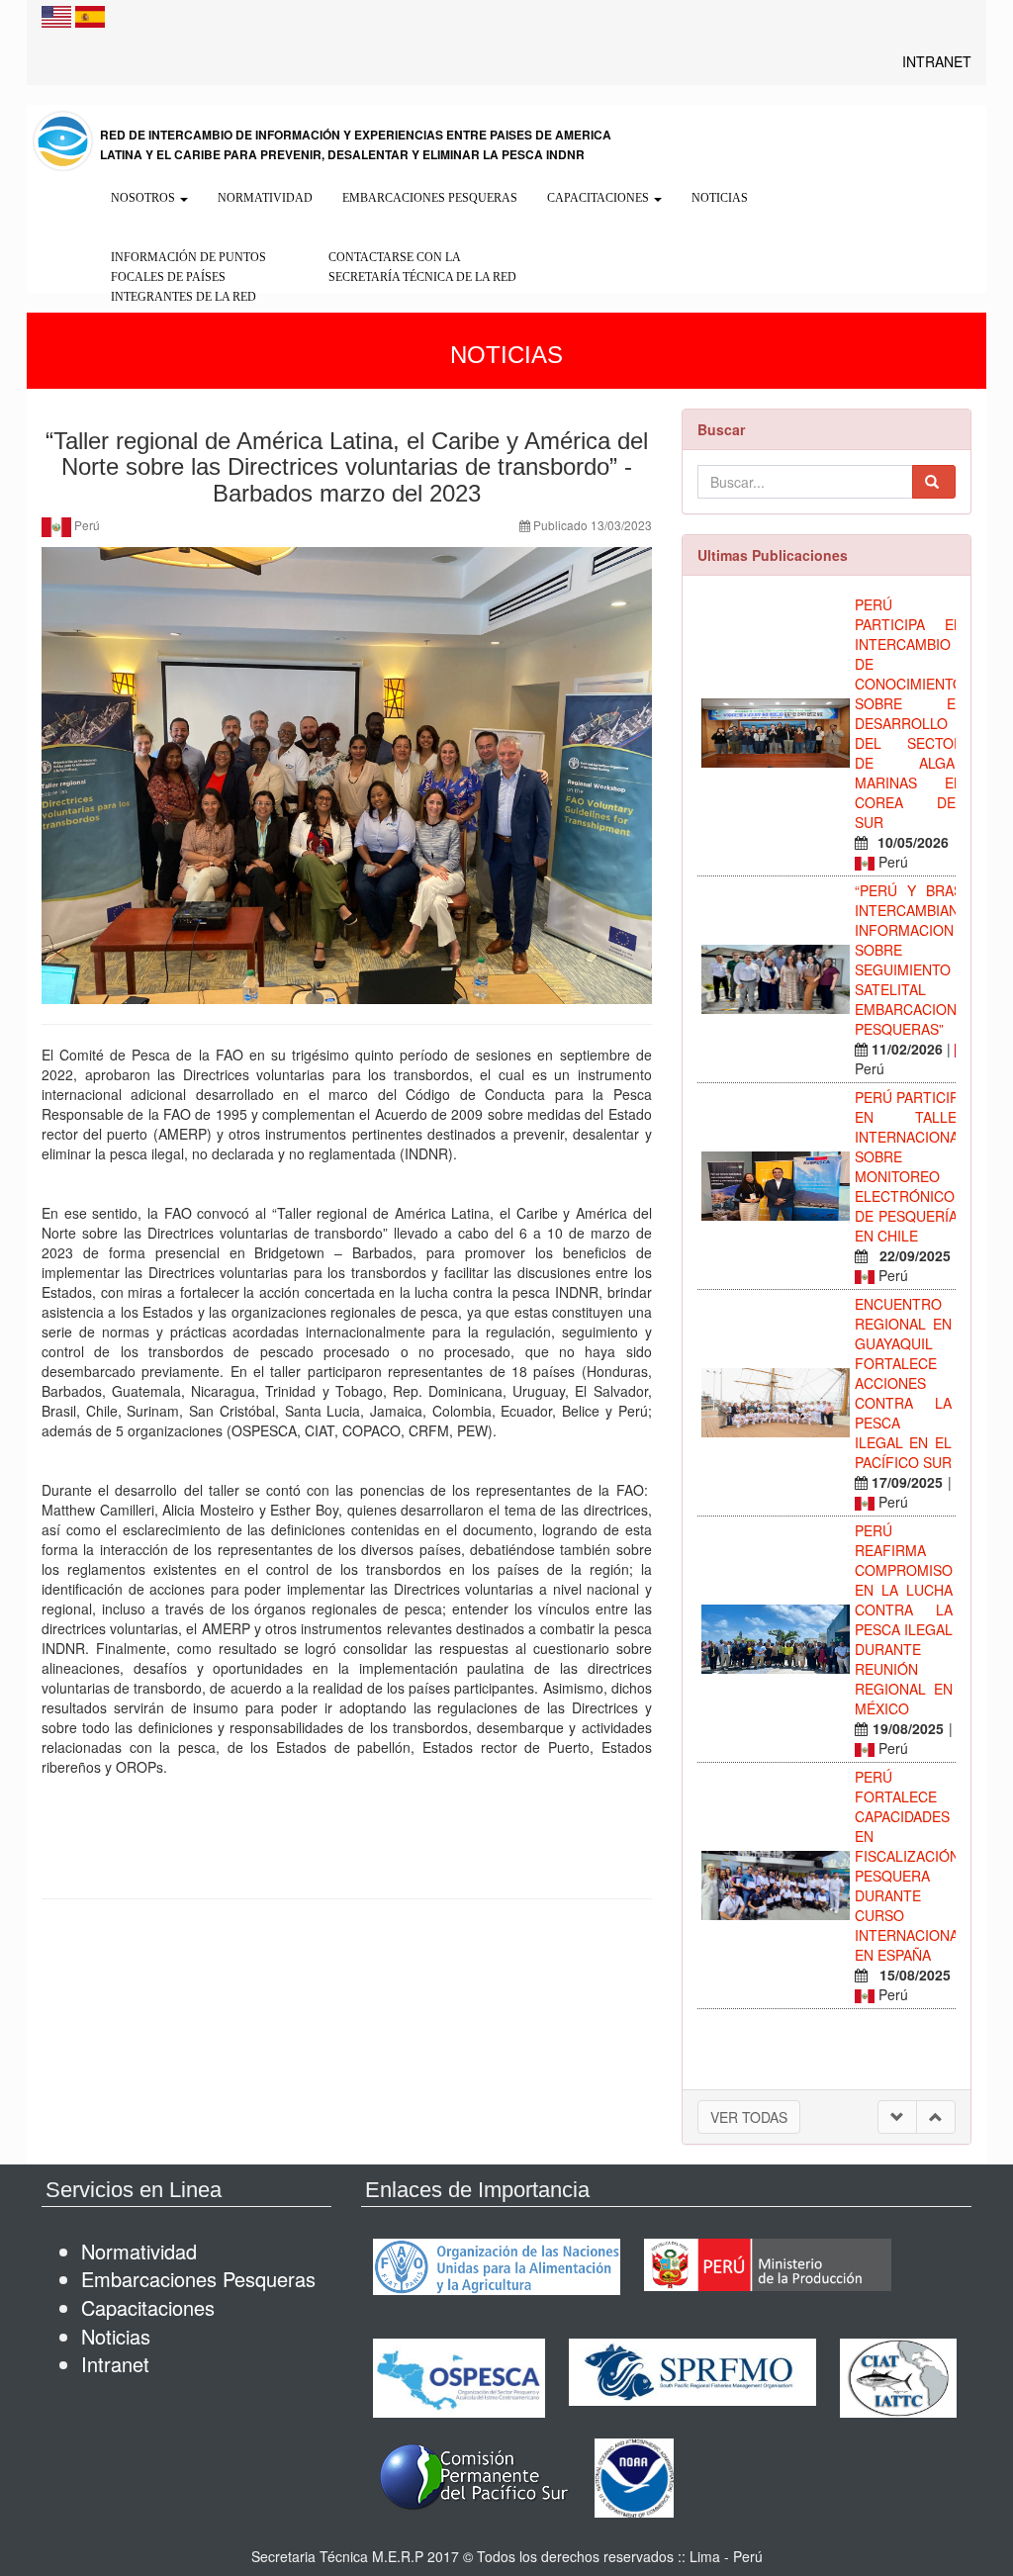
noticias (116, 2336)
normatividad (139, 2251)
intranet (115, 2364)
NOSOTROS (144, 198)
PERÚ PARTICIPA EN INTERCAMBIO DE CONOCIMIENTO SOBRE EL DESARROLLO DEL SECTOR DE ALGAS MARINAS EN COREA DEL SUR (909, 713)
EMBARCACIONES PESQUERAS (430, 198)
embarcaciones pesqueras (198, 2279)
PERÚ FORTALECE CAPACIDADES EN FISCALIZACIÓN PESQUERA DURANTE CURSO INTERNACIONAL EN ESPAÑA (911, 1866)
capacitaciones (148, 2307)
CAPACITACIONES (599, 198)
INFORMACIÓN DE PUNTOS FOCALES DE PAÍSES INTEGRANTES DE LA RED (188, 277)
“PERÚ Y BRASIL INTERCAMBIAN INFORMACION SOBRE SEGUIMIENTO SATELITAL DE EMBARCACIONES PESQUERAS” (915, 960)
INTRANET (937, 61)
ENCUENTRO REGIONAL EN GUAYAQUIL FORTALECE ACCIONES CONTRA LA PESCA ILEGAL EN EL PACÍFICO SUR (903, 1383)
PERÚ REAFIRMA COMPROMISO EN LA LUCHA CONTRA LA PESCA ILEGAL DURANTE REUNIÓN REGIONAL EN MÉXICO (904, 1619)
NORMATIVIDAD (265, 198)
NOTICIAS (720, 198)
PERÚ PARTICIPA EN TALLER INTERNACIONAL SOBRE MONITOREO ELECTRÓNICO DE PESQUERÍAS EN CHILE (911, 1166)
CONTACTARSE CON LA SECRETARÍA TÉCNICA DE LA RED (422, 267)
